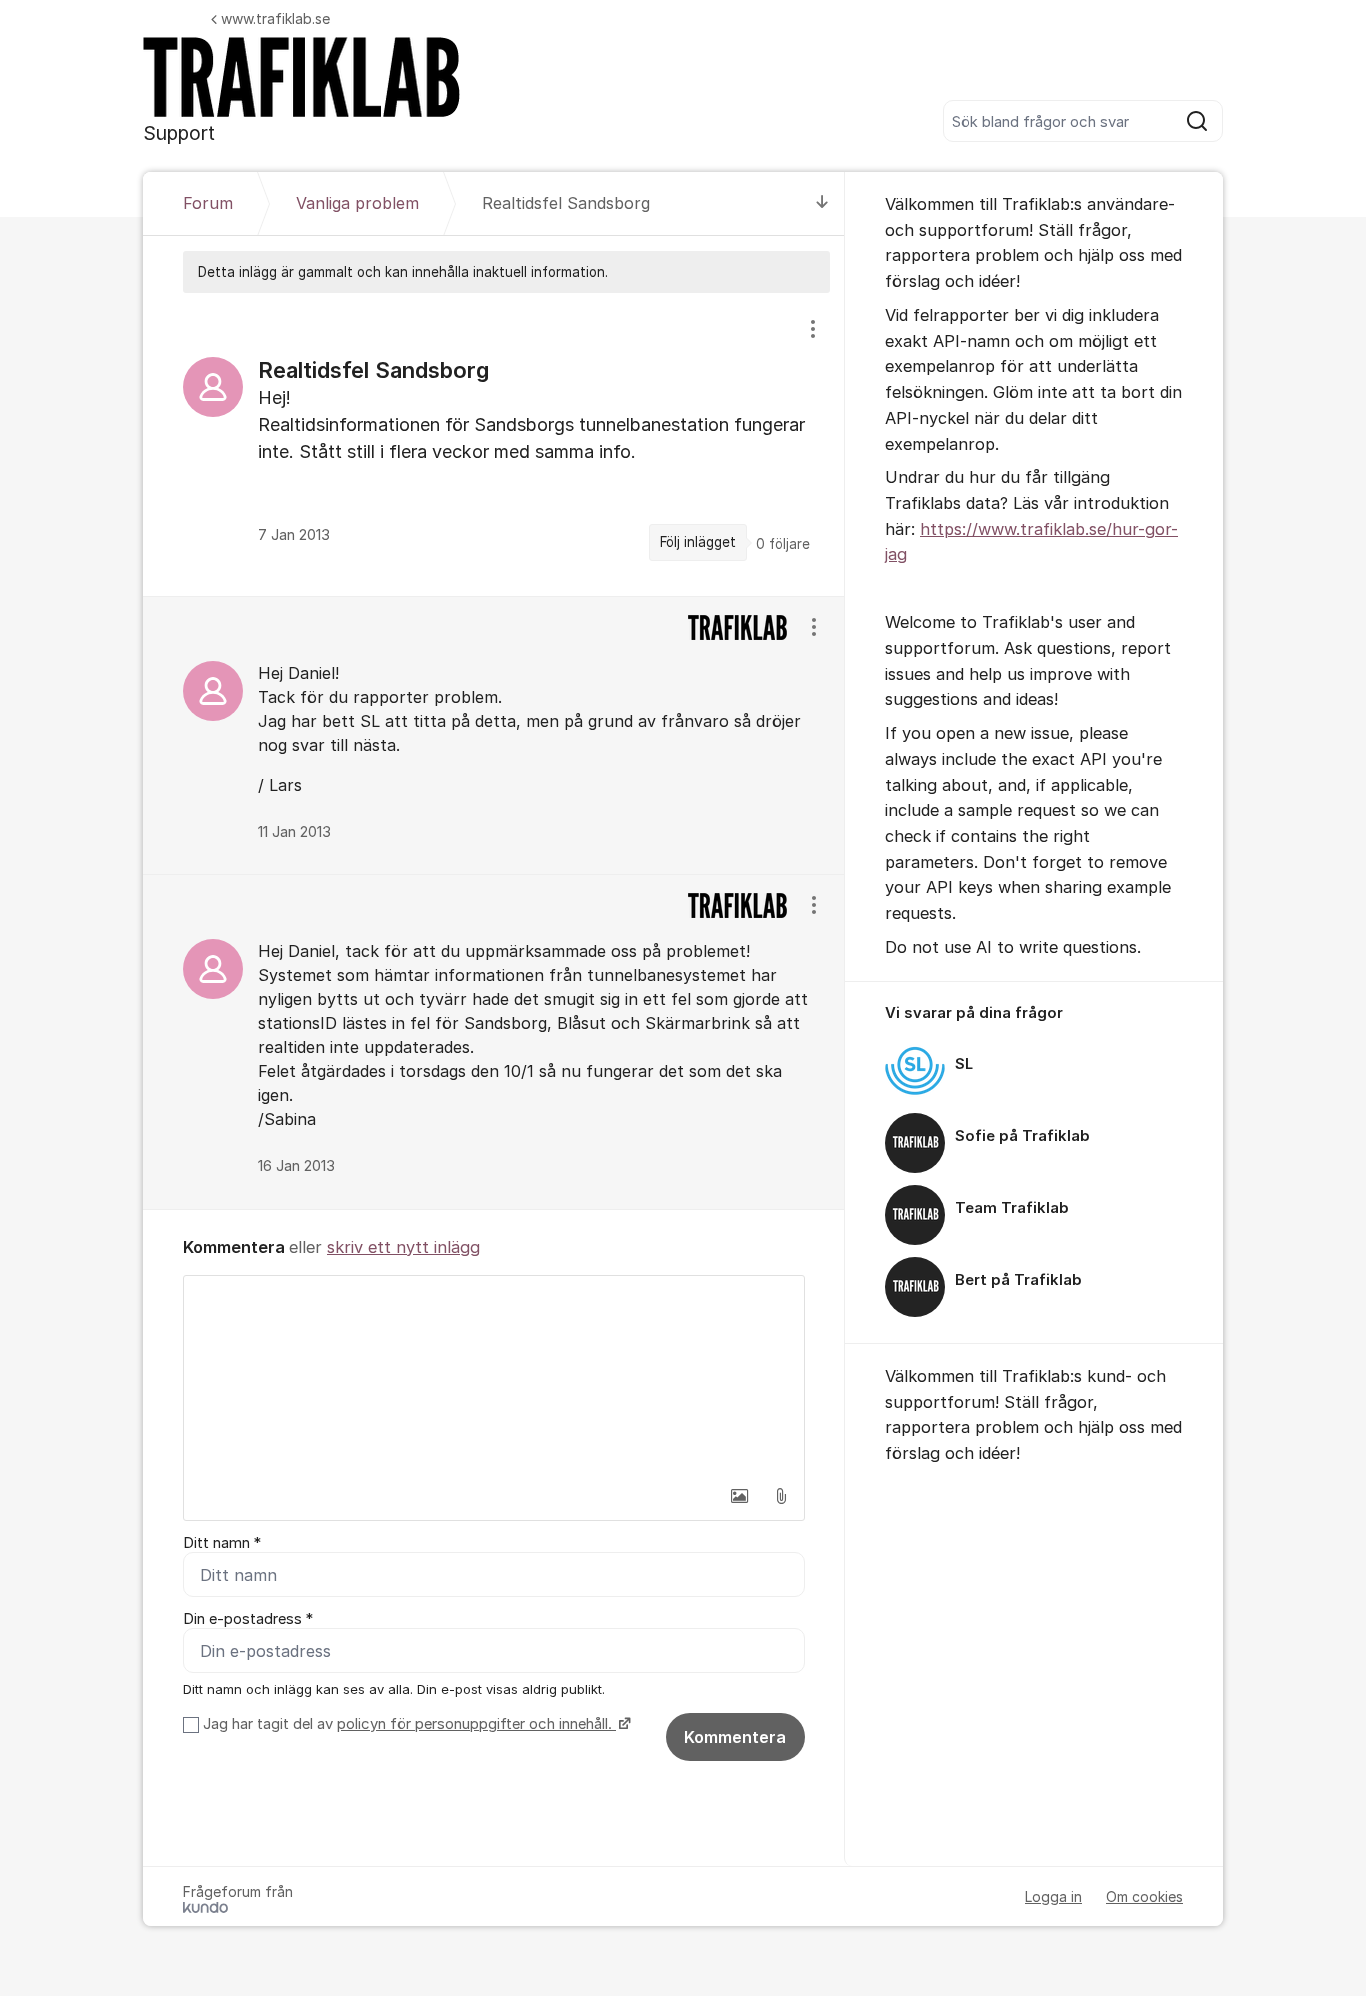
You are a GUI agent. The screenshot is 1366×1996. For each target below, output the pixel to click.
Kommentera (735, 1737)
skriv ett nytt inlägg (403, 1247)
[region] (494, 444)
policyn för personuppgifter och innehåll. (476, 1724)
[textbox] (494, 1376)
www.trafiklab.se (275, 18)
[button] (739, 1496)
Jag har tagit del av (407, 1724)
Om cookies (1144, 1896)
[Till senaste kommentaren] (822, 203)
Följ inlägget (698, 542)
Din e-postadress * (248, 1619)
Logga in (1053, 1896)
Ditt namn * (222, 1543)
